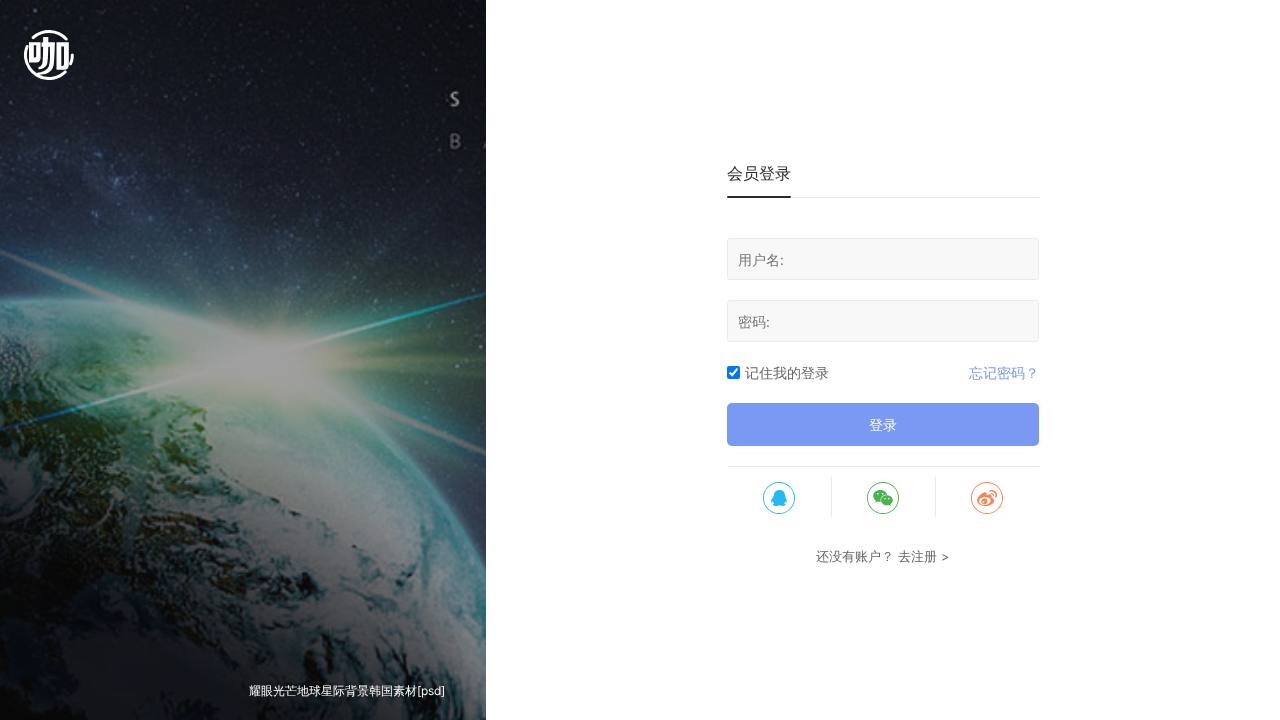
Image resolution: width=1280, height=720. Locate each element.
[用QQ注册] (779, 497)
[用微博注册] (987, 497)
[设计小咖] (49, 65)
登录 (883, 424)
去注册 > (924, 556)
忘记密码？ (1004, 372)
